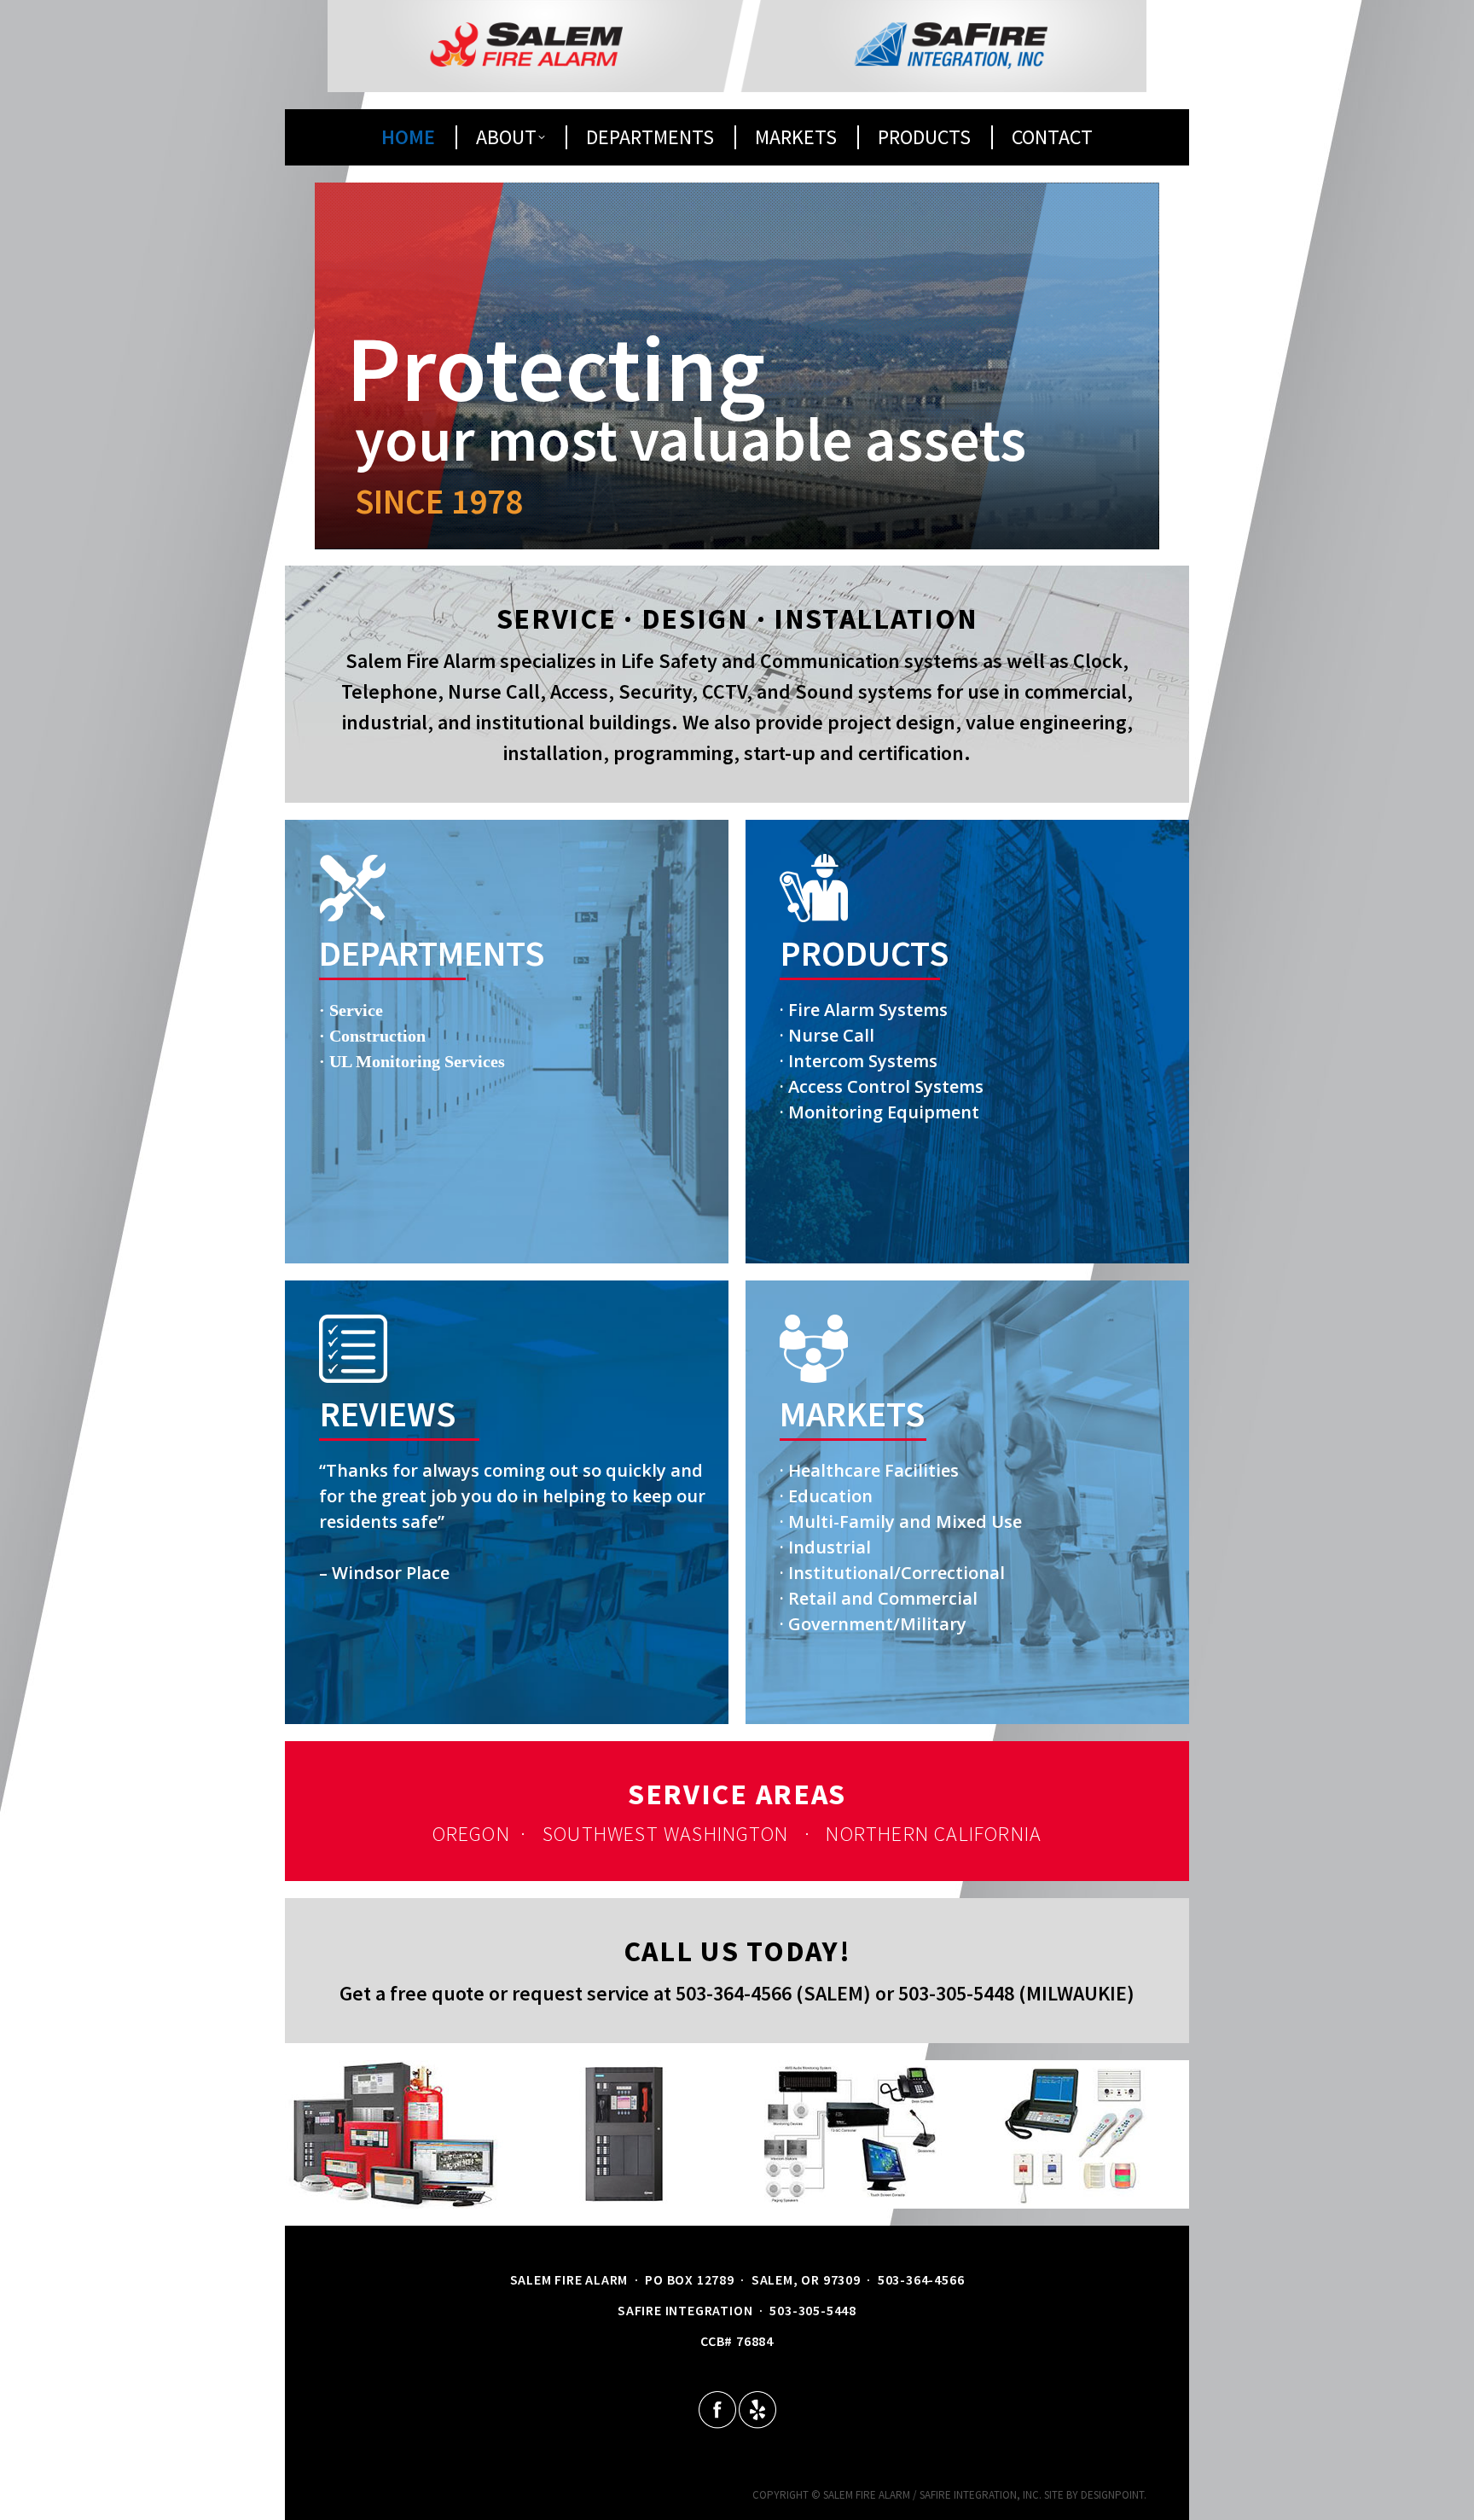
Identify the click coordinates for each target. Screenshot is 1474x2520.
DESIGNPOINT (1112, 2495)
